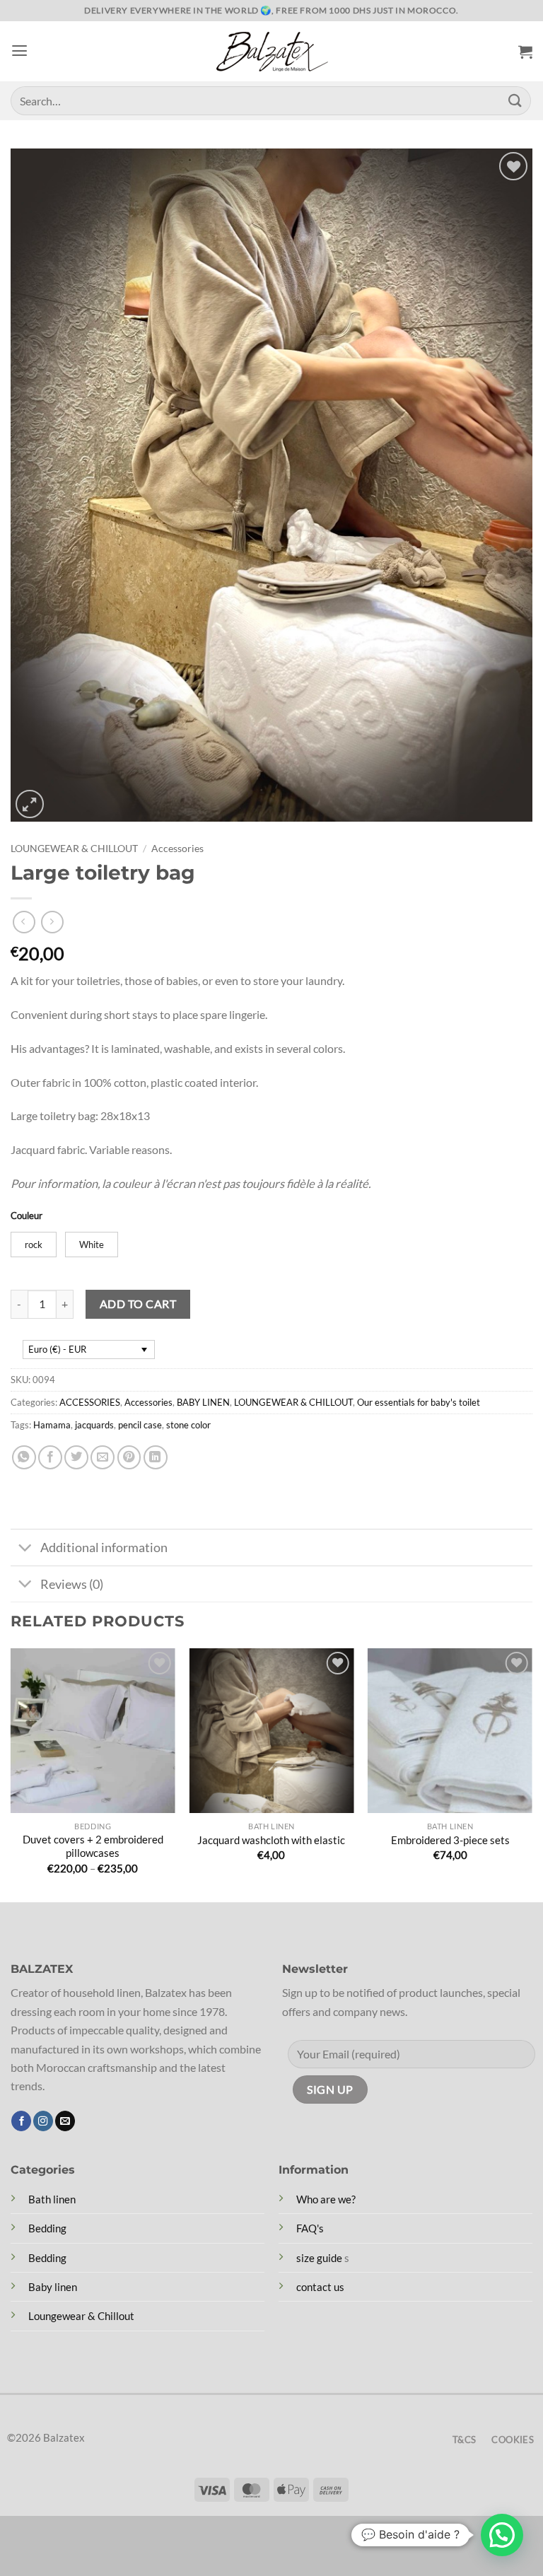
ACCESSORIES (90, 1402)
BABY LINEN (203, 1402)
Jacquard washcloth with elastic (271, 1840)
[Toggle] (25, 1549)
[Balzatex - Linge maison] (271, 52)
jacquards (94, 1425)
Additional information (104, 1547)
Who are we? (326, 2199)
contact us (320, 2287)
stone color (188, 1425)
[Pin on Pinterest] (129, 1457)
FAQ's (310, 2228)
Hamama (52, 1425)
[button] (19, 51)
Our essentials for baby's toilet (419, 1402)
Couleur (27, 1216)
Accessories (177, 848)
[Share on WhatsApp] (24, 1457)
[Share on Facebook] (50, 1457)
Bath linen (52, 2199)
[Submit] (515, 101)
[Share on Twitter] (76, 1457)
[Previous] (11, 1773)
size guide (319, 2258)
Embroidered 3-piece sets (450, 1840)
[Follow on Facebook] (21, 2121)
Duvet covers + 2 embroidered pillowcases (93, 1846)
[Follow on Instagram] (43, 2121)
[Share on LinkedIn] (156, 1457)
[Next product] (24, 922)
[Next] (532, 1773)
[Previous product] (52, 922)
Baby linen (53, 2287)
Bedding (47, 2228)
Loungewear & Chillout (81, 2316)
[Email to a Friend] (103, 1457)
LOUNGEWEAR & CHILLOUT (74, 848)
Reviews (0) (72, 1584)
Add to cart (138, 1304)
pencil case (140, 1425)
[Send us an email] (65, 2121)
